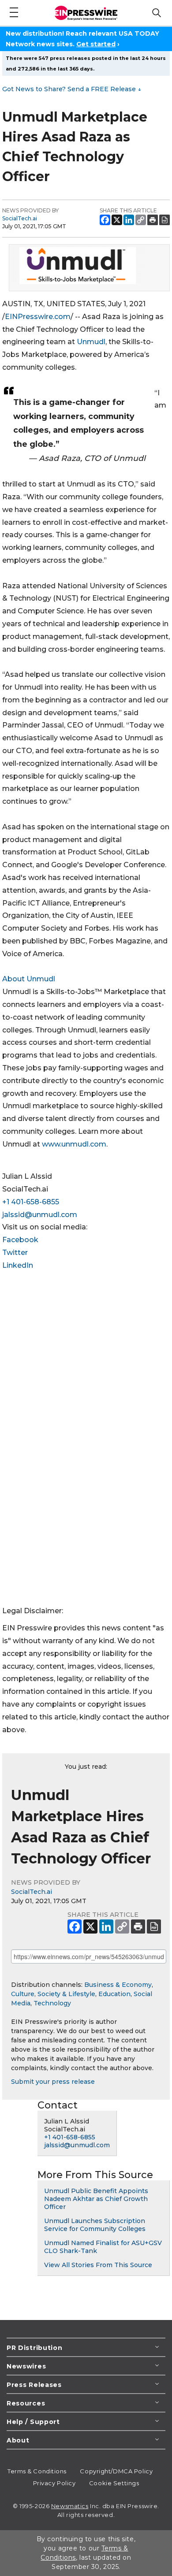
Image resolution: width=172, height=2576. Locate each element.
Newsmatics (70, 2506)
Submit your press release (53, 2082)
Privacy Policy (54, 2483)
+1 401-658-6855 (31, 1202)
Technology (52, 2003)
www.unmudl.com (74, 1144)
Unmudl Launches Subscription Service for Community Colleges (95, 2225)
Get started (96, 44)
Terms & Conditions (37, 2471)
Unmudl (91, 342)
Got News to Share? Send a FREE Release (72, 89)
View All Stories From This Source (98, 2265)
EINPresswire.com (38, 317)
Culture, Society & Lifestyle (53, 1994)
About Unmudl (29, 979)
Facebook (20, 1240)
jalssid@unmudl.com (40, 1215)
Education (114, 1994)
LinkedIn (18, 1265)
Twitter (15, 1253)
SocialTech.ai (20, 218)
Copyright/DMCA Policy (116, 2471)
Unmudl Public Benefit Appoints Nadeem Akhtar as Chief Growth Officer (96, 2199)
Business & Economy (118, 1985)
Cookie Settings (114, 2483)
